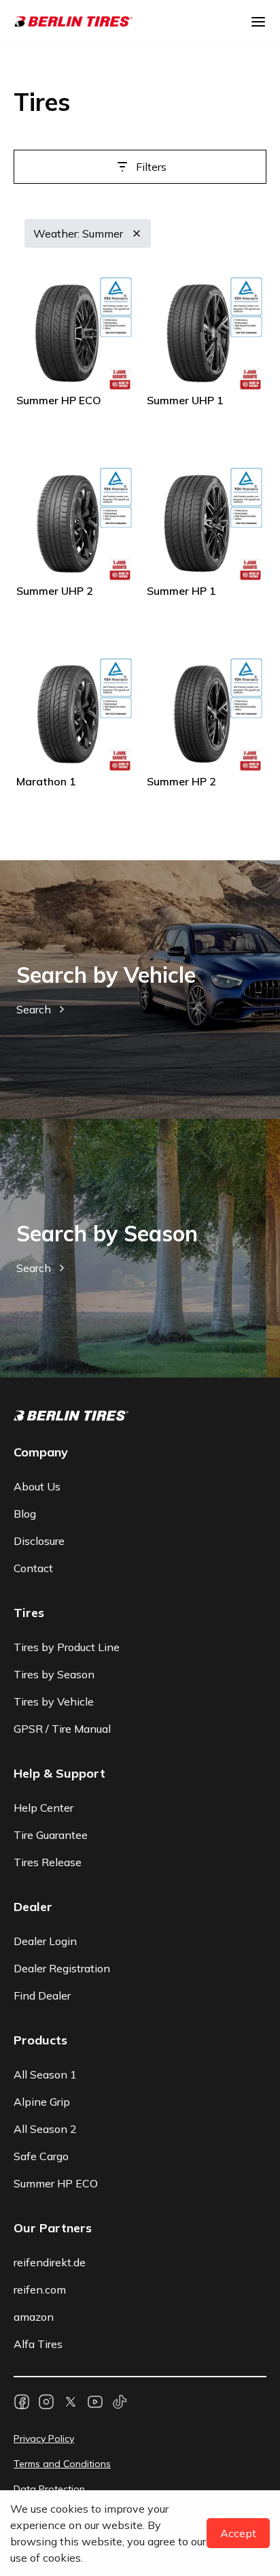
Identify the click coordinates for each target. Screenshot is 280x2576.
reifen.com (40, 2289)
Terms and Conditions (62, 2464)
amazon (34, 2317)
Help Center (43, 1808)
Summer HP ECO (56, 2183)
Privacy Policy (44, 2439)
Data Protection (49, 2489)
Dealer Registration (62, 1968)
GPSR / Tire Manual (62, 1729)
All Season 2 (45, 2129)
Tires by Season (54, 1674)
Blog (25, 1514)
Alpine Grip (42, 2102)
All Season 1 (45, 2074)
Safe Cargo (41, 2156)
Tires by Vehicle (54, 1701)
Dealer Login (45, 1941)
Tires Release (48, 1862)
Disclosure (39, 1541)
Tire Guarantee (51, 1835)
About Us (37, 1486)
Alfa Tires (38, 2344)
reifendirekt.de (50, 2262)
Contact (33, 1568)
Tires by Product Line (67, 1647)
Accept (238, 2533)
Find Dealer (42, 1995)
